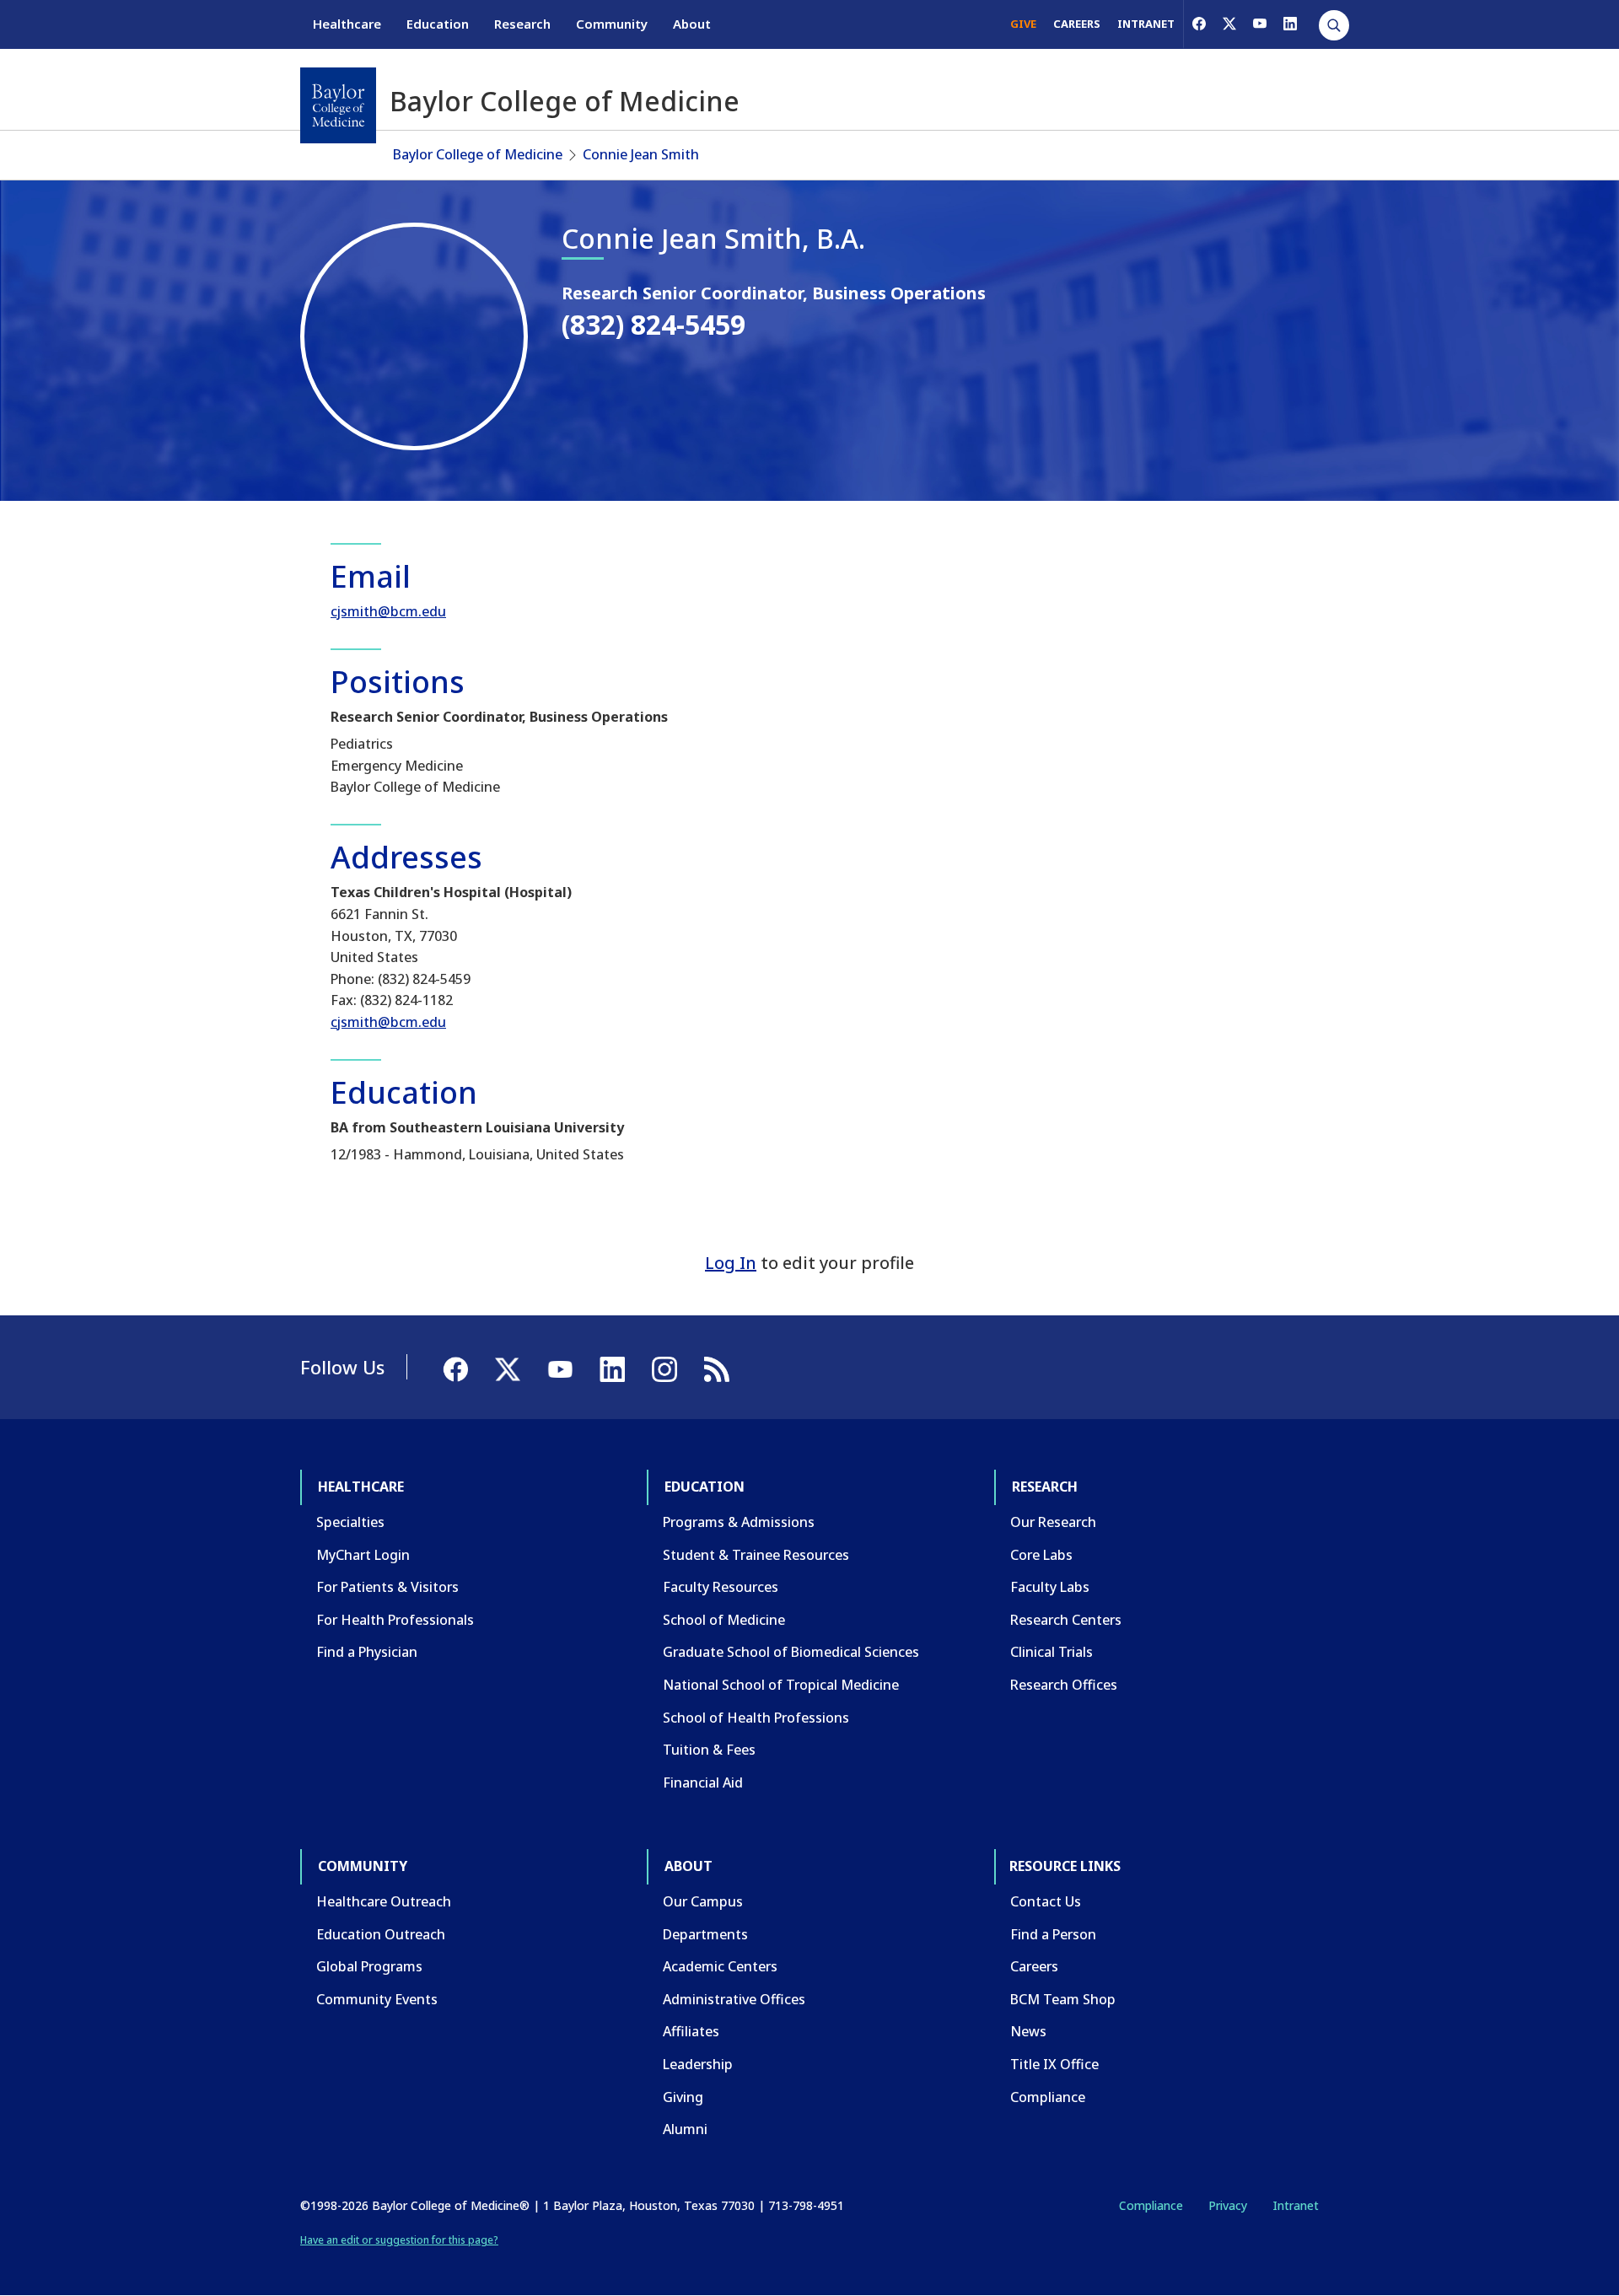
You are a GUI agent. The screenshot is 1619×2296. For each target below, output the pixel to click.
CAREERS (1077, 24)
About (692, 24)
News (1028, 2031)
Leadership (698, 2064)
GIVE (1023, 24)
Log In (731, 1263)
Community (612, 24)
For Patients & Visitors (387, 1587)
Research (522, 24)
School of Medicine (724, 1620)
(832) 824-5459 (654, 324)
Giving (683, 2097)
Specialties (350, 1522)
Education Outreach (381, 1934)
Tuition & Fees (709, 1750)
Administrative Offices (734, 1999)
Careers (1034, 1966)
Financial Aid (703, 1782)
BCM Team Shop (1063, 1999)
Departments (705, 1934)
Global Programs (369, 1966)
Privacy (1228, 2205)
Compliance (1048, 2097)
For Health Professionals (395, 1620)
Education (438, 24)
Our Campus (703, 1901)
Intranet (1296, 2205)
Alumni (685, 2129)
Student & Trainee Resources (756, 1555)
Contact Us (1046, 1901)
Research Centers (1066, 1620)
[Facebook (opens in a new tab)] (1199, 24)
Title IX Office (1054, 2064)
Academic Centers (720, 1966)
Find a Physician (367, 1652)
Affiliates (691, 2031)
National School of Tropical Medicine (781, 1685)
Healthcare (347, 24)
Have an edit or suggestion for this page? (399, 2240)
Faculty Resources (721, 1587)
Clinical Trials (1052, 1652)
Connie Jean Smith (641, 154)
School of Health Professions (756, 1718)
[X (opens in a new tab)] (1229, 24)
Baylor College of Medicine (478, 154)
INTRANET (1146, 24)
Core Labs (1041, 1555)
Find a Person (1053, 1934)
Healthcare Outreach (384, 1901)
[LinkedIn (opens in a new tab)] (1290, 24)
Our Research (1053, 1522)
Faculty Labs (1050, 1587)
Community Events (377, 1999)
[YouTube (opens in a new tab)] (1260, 24)
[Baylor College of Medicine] (338, 105)
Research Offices (1064, 1685)
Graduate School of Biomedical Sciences (791, 1652)
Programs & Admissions (739, 1522)
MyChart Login (363, 1555)
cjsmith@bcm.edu (388, 611)
